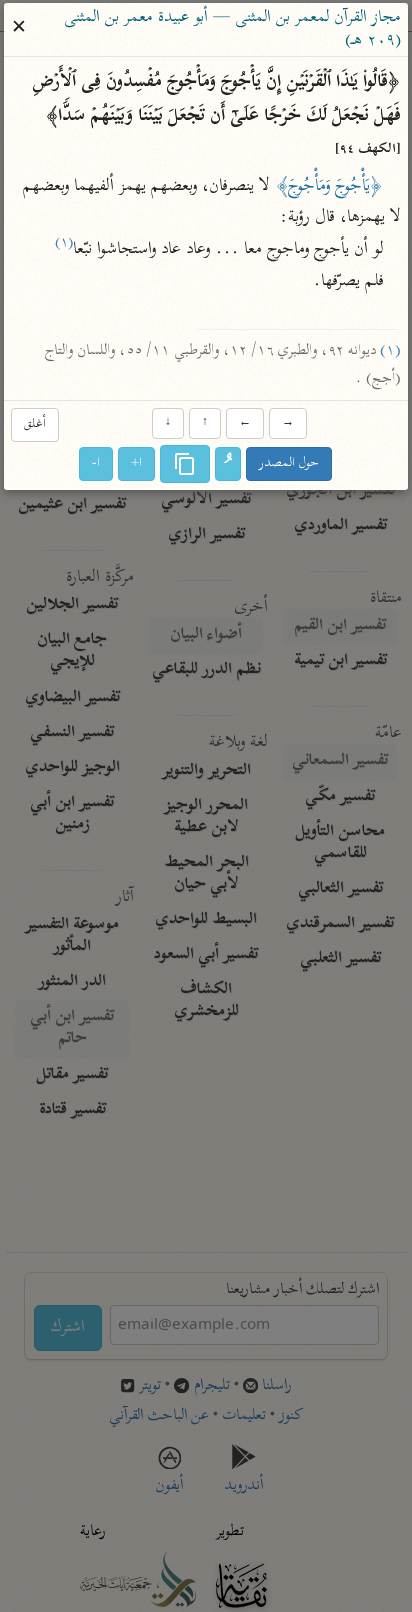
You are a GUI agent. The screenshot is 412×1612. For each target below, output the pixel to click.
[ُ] (229, 465)
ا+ (137, 464)
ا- (97, 464)
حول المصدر (290, 464)
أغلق (35, 424)
